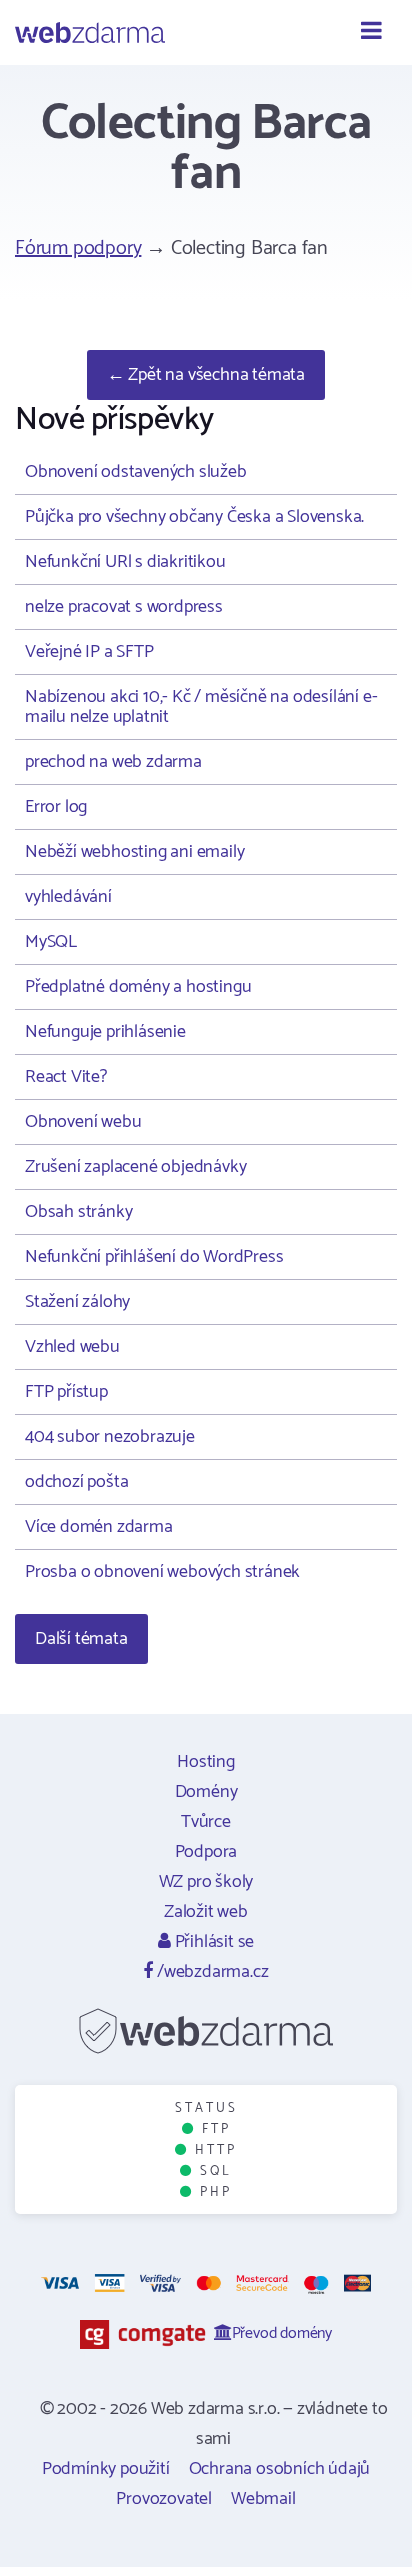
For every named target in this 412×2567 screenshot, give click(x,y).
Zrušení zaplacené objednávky (135, 1167)
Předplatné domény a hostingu (138, 987)
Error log (56, 807)
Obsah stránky (78, 1212)
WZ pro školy (206, 1882)
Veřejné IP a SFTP (89, 652)
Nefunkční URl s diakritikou (125, 562)
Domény (206, 1792)
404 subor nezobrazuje (110, 1437)
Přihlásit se (212, 1942)
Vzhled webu (72, 1347)
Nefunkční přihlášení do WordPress (154, 1257)
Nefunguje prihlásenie (105, 1032)
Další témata (81, 1639)
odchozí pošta (76, 1482)
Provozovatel (164, 2499)
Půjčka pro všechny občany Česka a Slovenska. (194, 517)
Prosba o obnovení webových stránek (162, 1572)
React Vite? (66, 1077)
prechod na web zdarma (113, 762)
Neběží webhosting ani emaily (134, 852)
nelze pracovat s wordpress (124, 607)
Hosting (206, 1762)
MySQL (51, 942)
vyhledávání (68, 897)
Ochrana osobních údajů (280, 2469)
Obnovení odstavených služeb (136, 472)
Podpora (206, 1852)
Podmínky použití (106, 2469)
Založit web (206, 1912)
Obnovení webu (83, 1122)
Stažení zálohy (77, 1302)
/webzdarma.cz (210, 1972)
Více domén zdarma (99, 1527)
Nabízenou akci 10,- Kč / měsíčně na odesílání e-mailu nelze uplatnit (201, 707)
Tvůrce (206, 1822)
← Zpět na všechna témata (206, 375)
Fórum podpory (78, 248)
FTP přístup (66, 1392)
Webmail (263, 2499)
